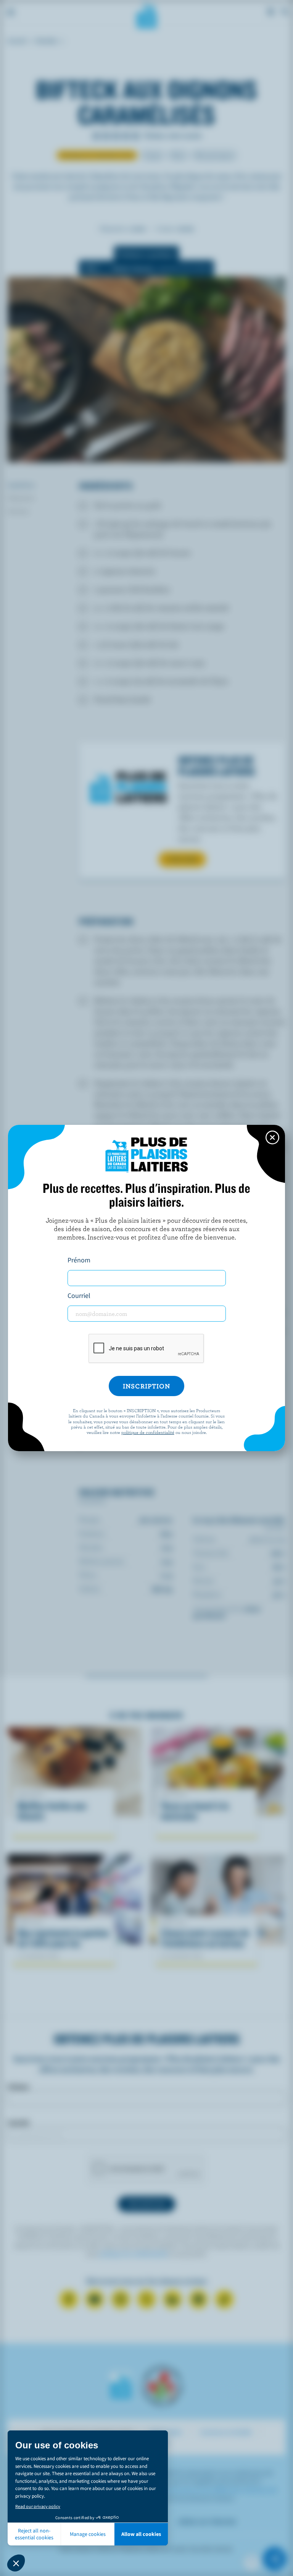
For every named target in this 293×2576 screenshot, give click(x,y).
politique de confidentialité (148, 1432)
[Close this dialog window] (272, 1137)
